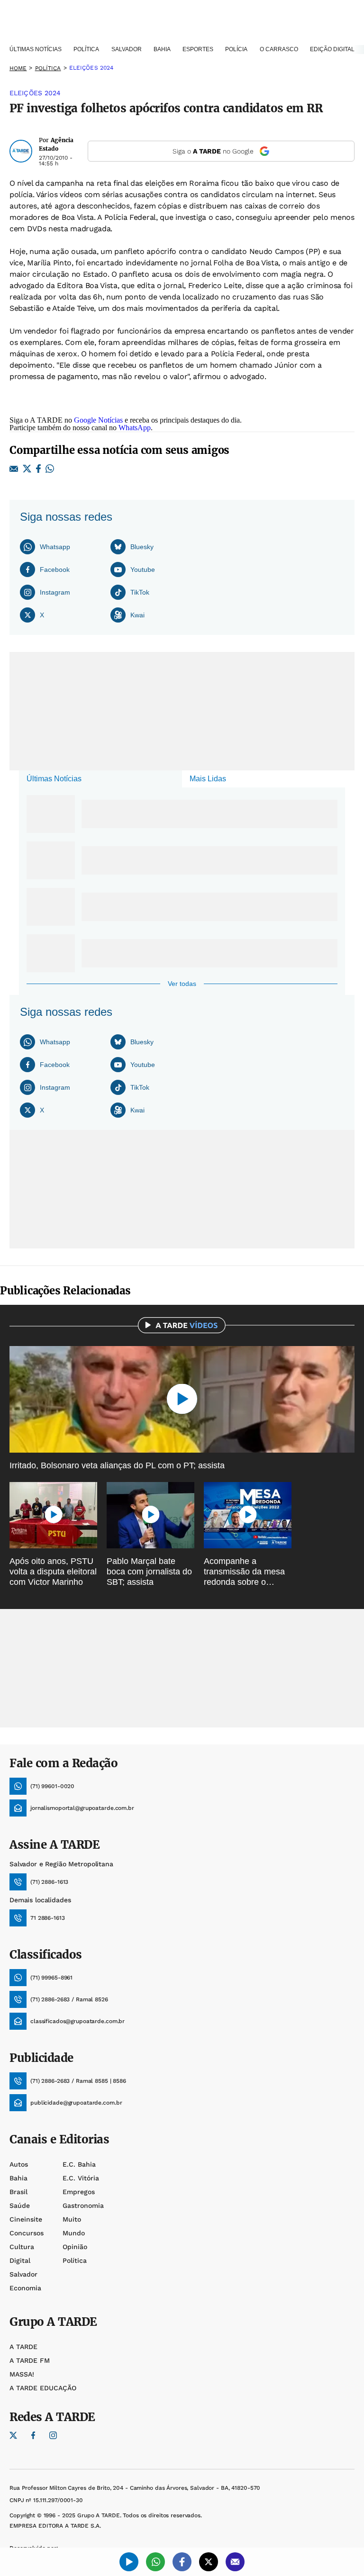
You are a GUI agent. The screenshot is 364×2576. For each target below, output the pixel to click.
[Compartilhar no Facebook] (38, 469)
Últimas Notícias (54, 779)
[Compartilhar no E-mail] (14, 470)
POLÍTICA (86, 49)
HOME (18, 68)
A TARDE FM (30, 2360)
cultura (22, 2247)
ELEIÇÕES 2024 (91, 68)
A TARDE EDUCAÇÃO (43, 2388)
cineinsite (26, 2219)
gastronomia (83, 2205)
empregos (79, 2192)
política (48, 68)
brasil (18, 2192)
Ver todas (182, 984)
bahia (18, 2178)
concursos (27, 2233)
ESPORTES (198, 49)
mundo (74, 2233)
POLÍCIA (236, 49)
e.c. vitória (81, 2178)
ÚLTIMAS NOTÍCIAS (36, 49)
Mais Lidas (208, 779)
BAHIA (162, 49)
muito (72, 2219)
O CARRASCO (279, 49)
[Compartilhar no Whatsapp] (50, 469)
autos (19, 2164)
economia (25, 2288)
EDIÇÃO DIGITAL (332, 49)
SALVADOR (127, 49)
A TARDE (23, 2347)
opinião (75, 2247)
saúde (20, 2205)
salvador (23, 2274)
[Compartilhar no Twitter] (27, 469)
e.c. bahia (79, 2164)
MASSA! (22, 2374)
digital (20, 2260)
